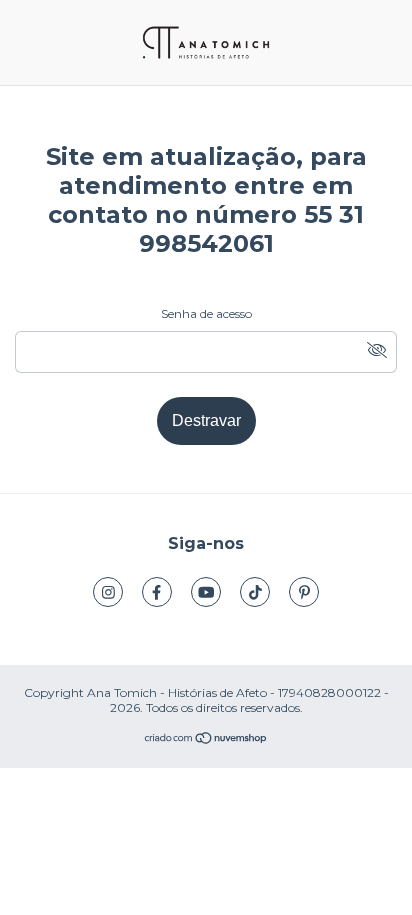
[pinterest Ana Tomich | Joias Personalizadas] (304, 592)
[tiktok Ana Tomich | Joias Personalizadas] (255, 592)
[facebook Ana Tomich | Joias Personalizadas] (157, 592)
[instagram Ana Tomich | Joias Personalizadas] (108, 592)
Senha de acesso (206, 313)
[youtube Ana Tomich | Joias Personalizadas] (206, 592)
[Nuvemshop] (206, 740)
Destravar (206, 420)
